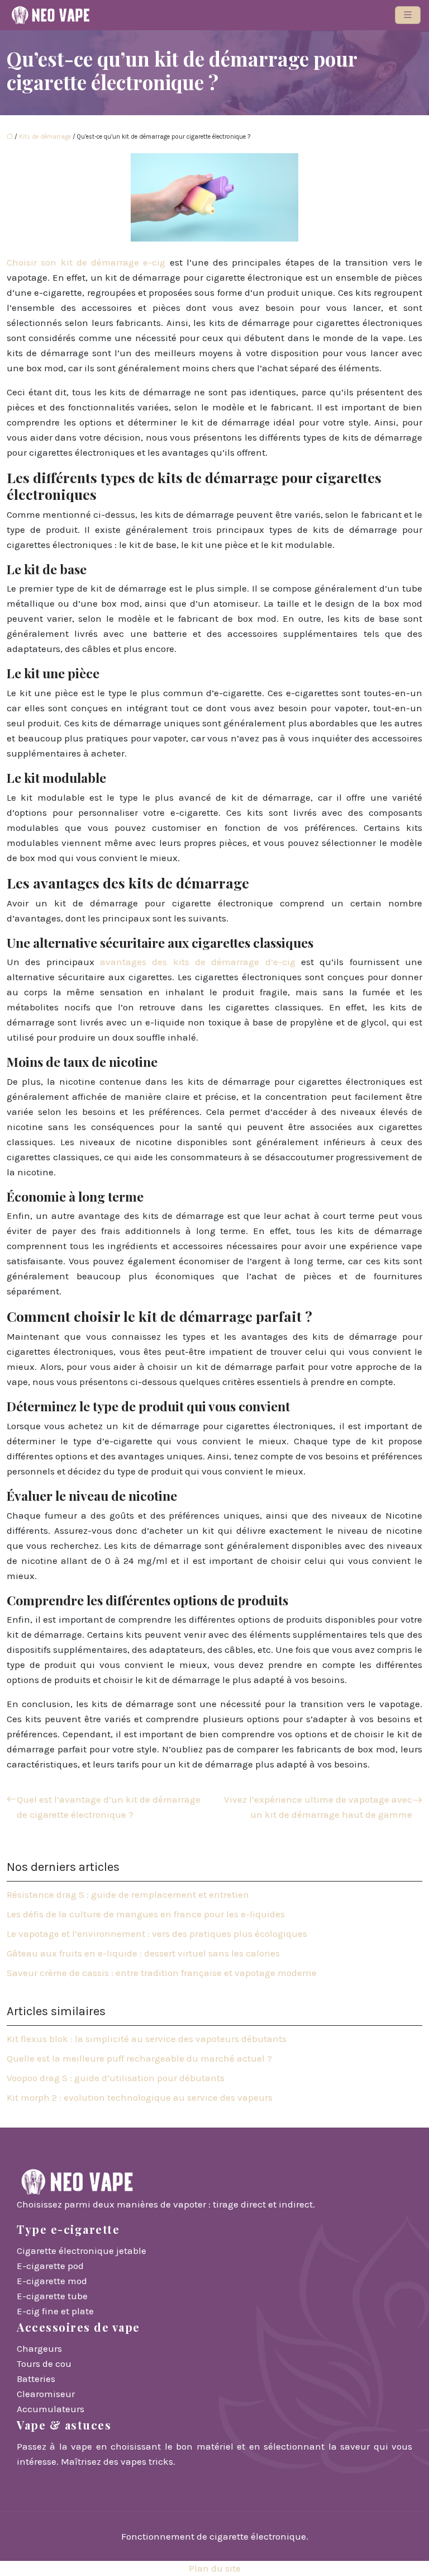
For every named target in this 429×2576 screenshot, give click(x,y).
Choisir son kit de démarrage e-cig (86, 262)
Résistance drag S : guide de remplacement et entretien (128, 1894)
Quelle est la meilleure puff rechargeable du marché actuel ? (139, 2058)
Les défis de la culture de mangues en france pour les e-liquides (146, 1914)
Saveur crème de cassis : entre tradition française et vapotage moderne (162, 1973)
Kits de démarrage (45, 137)
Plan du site (215, 2568)
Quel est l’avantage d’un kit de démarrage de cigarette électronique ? (109, 1807)
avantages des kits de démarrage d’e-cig (198, 962)
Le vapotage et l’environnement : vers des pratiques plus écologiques (157, 1934)
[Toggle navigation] (408, 15)
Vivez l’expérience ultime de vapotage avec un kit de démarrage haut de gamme (318, 1807)
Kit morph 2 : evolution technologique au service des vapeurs (140, 2097)
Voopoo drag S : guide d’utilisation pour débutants (116, 2078)
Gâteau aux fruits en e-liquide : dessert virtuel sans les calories (143, 1953)
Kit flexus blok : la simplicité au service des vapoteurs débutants (147, 2039)
